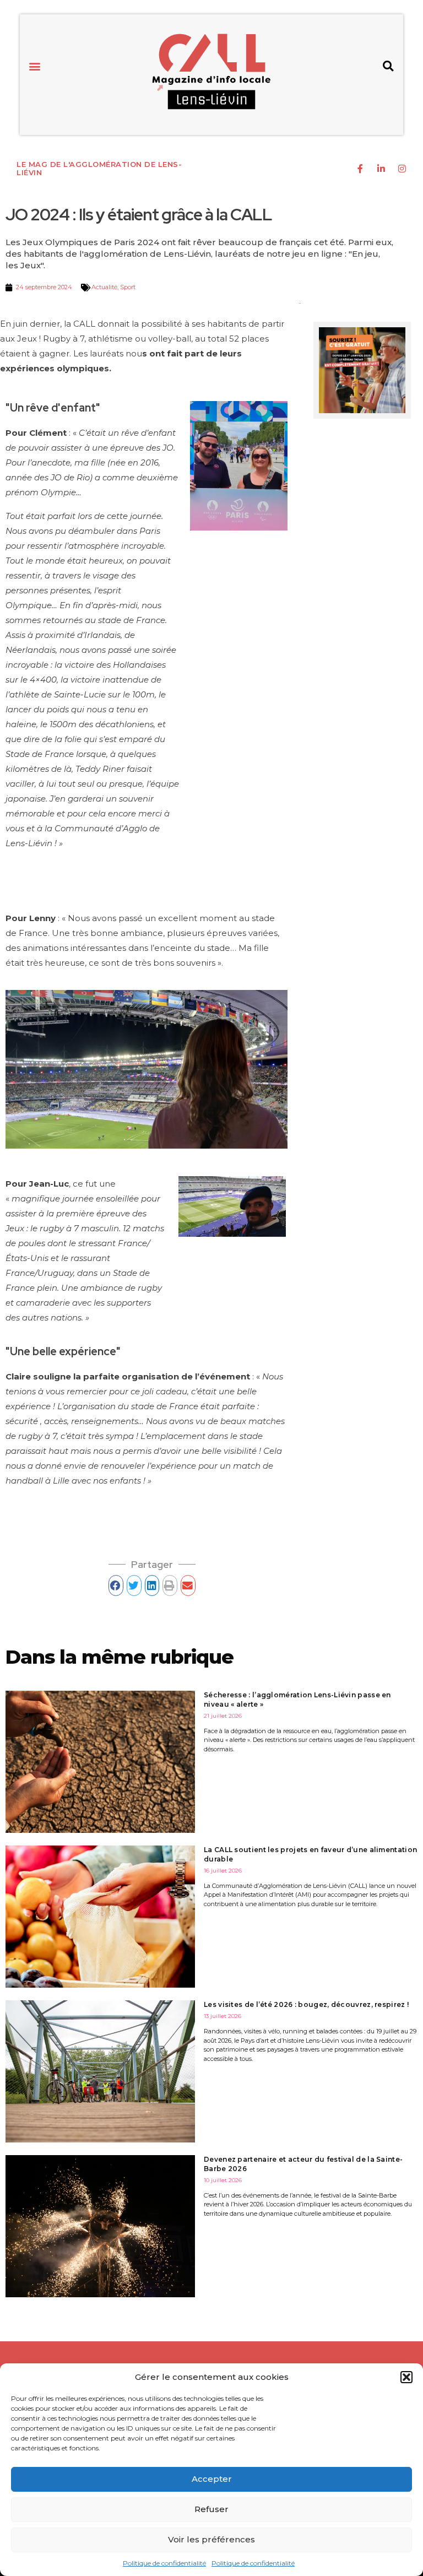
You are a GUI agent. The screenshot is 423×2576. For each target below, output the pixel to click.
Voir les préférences (211, 2539)
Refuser (211, 2509)
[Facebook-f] (360, 169)
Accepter (212, 2479)
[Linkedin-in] (381, 169)
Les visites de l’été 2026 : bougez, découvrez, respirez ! (306, 2004)
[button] (406, 2377)
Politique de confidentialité (164, 2563)
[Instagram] (402, 169)
